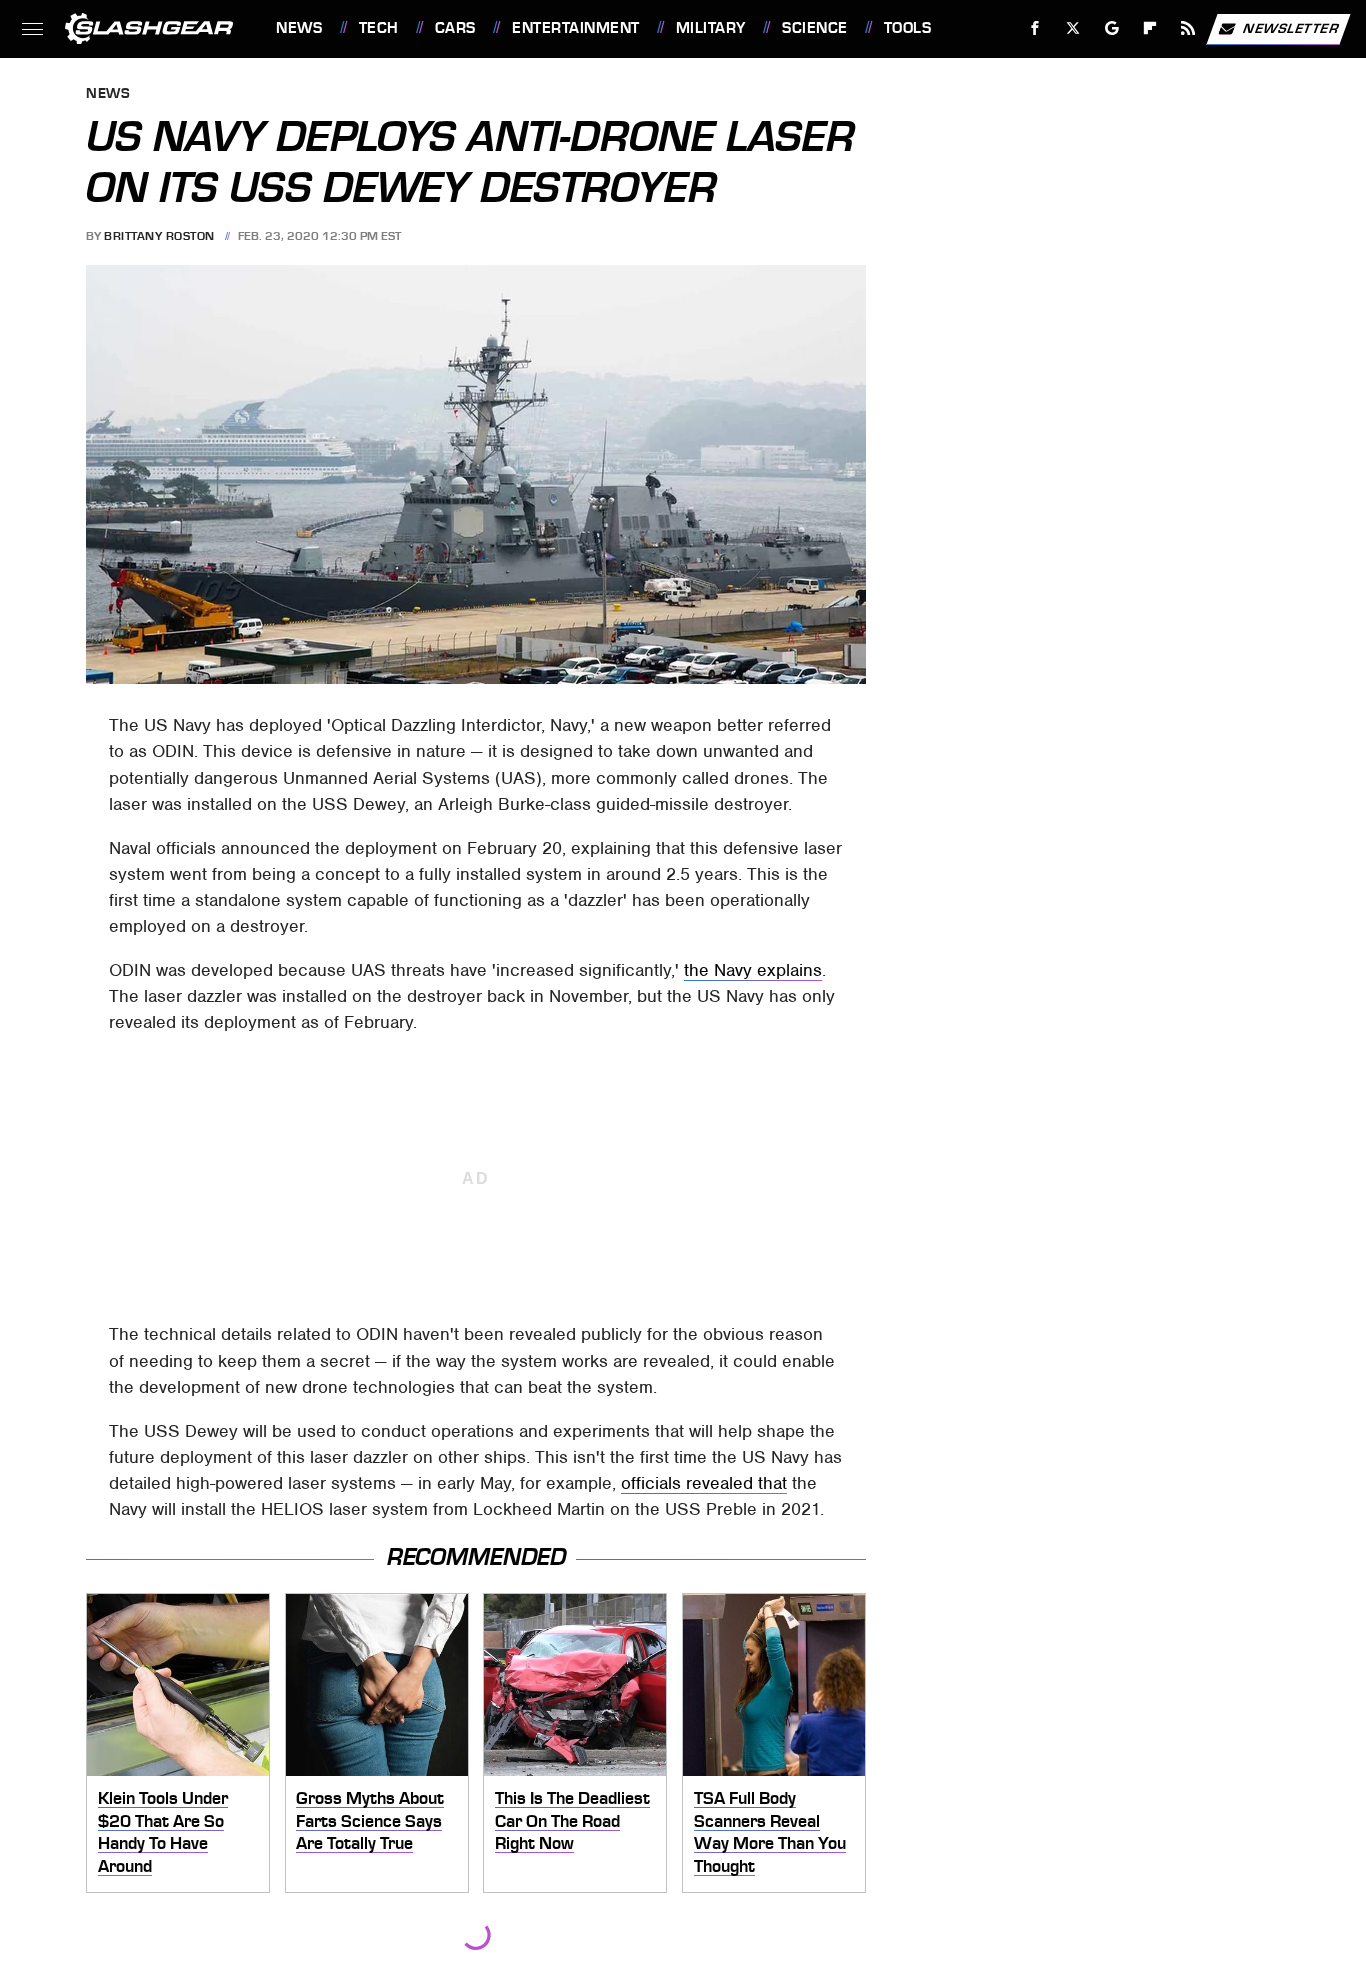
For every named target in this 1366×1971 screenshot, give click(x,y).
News (299, 28)
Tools (907, 28)
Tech (379, 28)
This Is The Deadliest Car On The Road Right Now (572, 1820)
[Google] (1112, 28)
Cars (455, 28)
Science (814, 28)
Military (711, 28)
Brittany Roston (159, 236)
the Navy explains (753, 970)
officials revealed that (704, 1483)
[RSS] (1188, 28)
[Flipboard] (1150, 28)
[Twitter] (1073, 28)
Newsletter (1291, 27)
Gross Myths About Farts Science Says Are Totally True (370, 1820)
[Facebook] (1035, 28)
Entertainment (575, 28)
